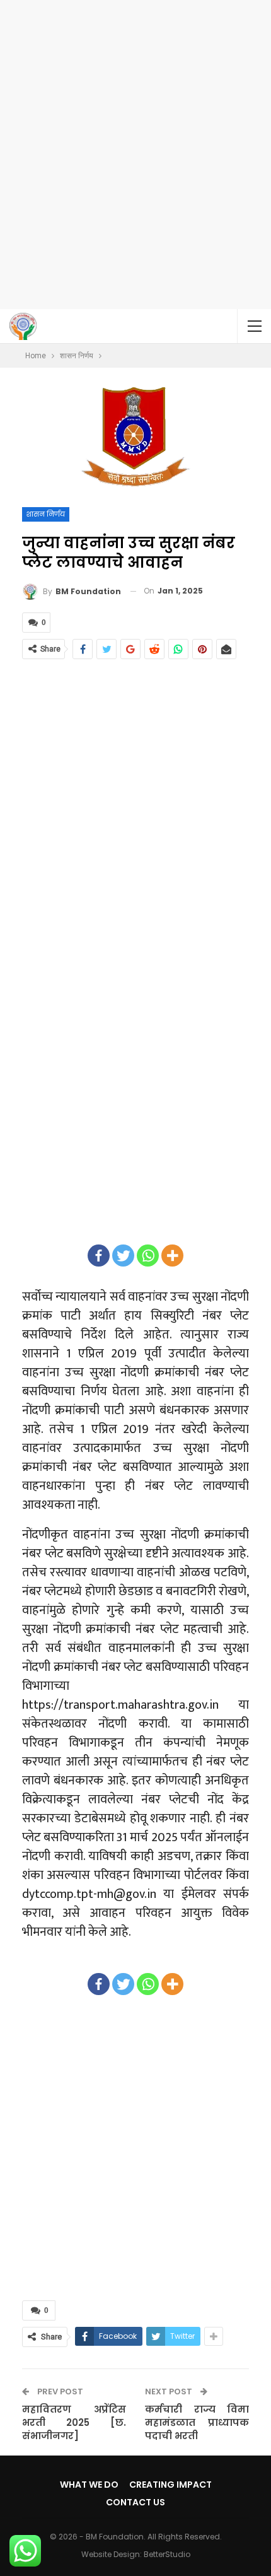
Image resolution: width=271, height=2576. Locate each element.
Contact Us (135, 2502)
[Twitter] (123, 1256)
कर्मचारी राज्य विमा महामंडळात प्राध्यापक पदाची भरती (197, 2422)
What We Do (89, 2485)
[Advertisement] (135, 155)
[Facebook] (99, 1256)
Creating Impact (170, 2485)
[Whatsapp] (148, 1256)
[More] (172, 1256)
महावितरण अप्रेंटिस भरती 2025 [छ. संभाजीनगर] (74, 2422)
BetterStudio (167, 2554)
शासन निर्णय (46, 514)
